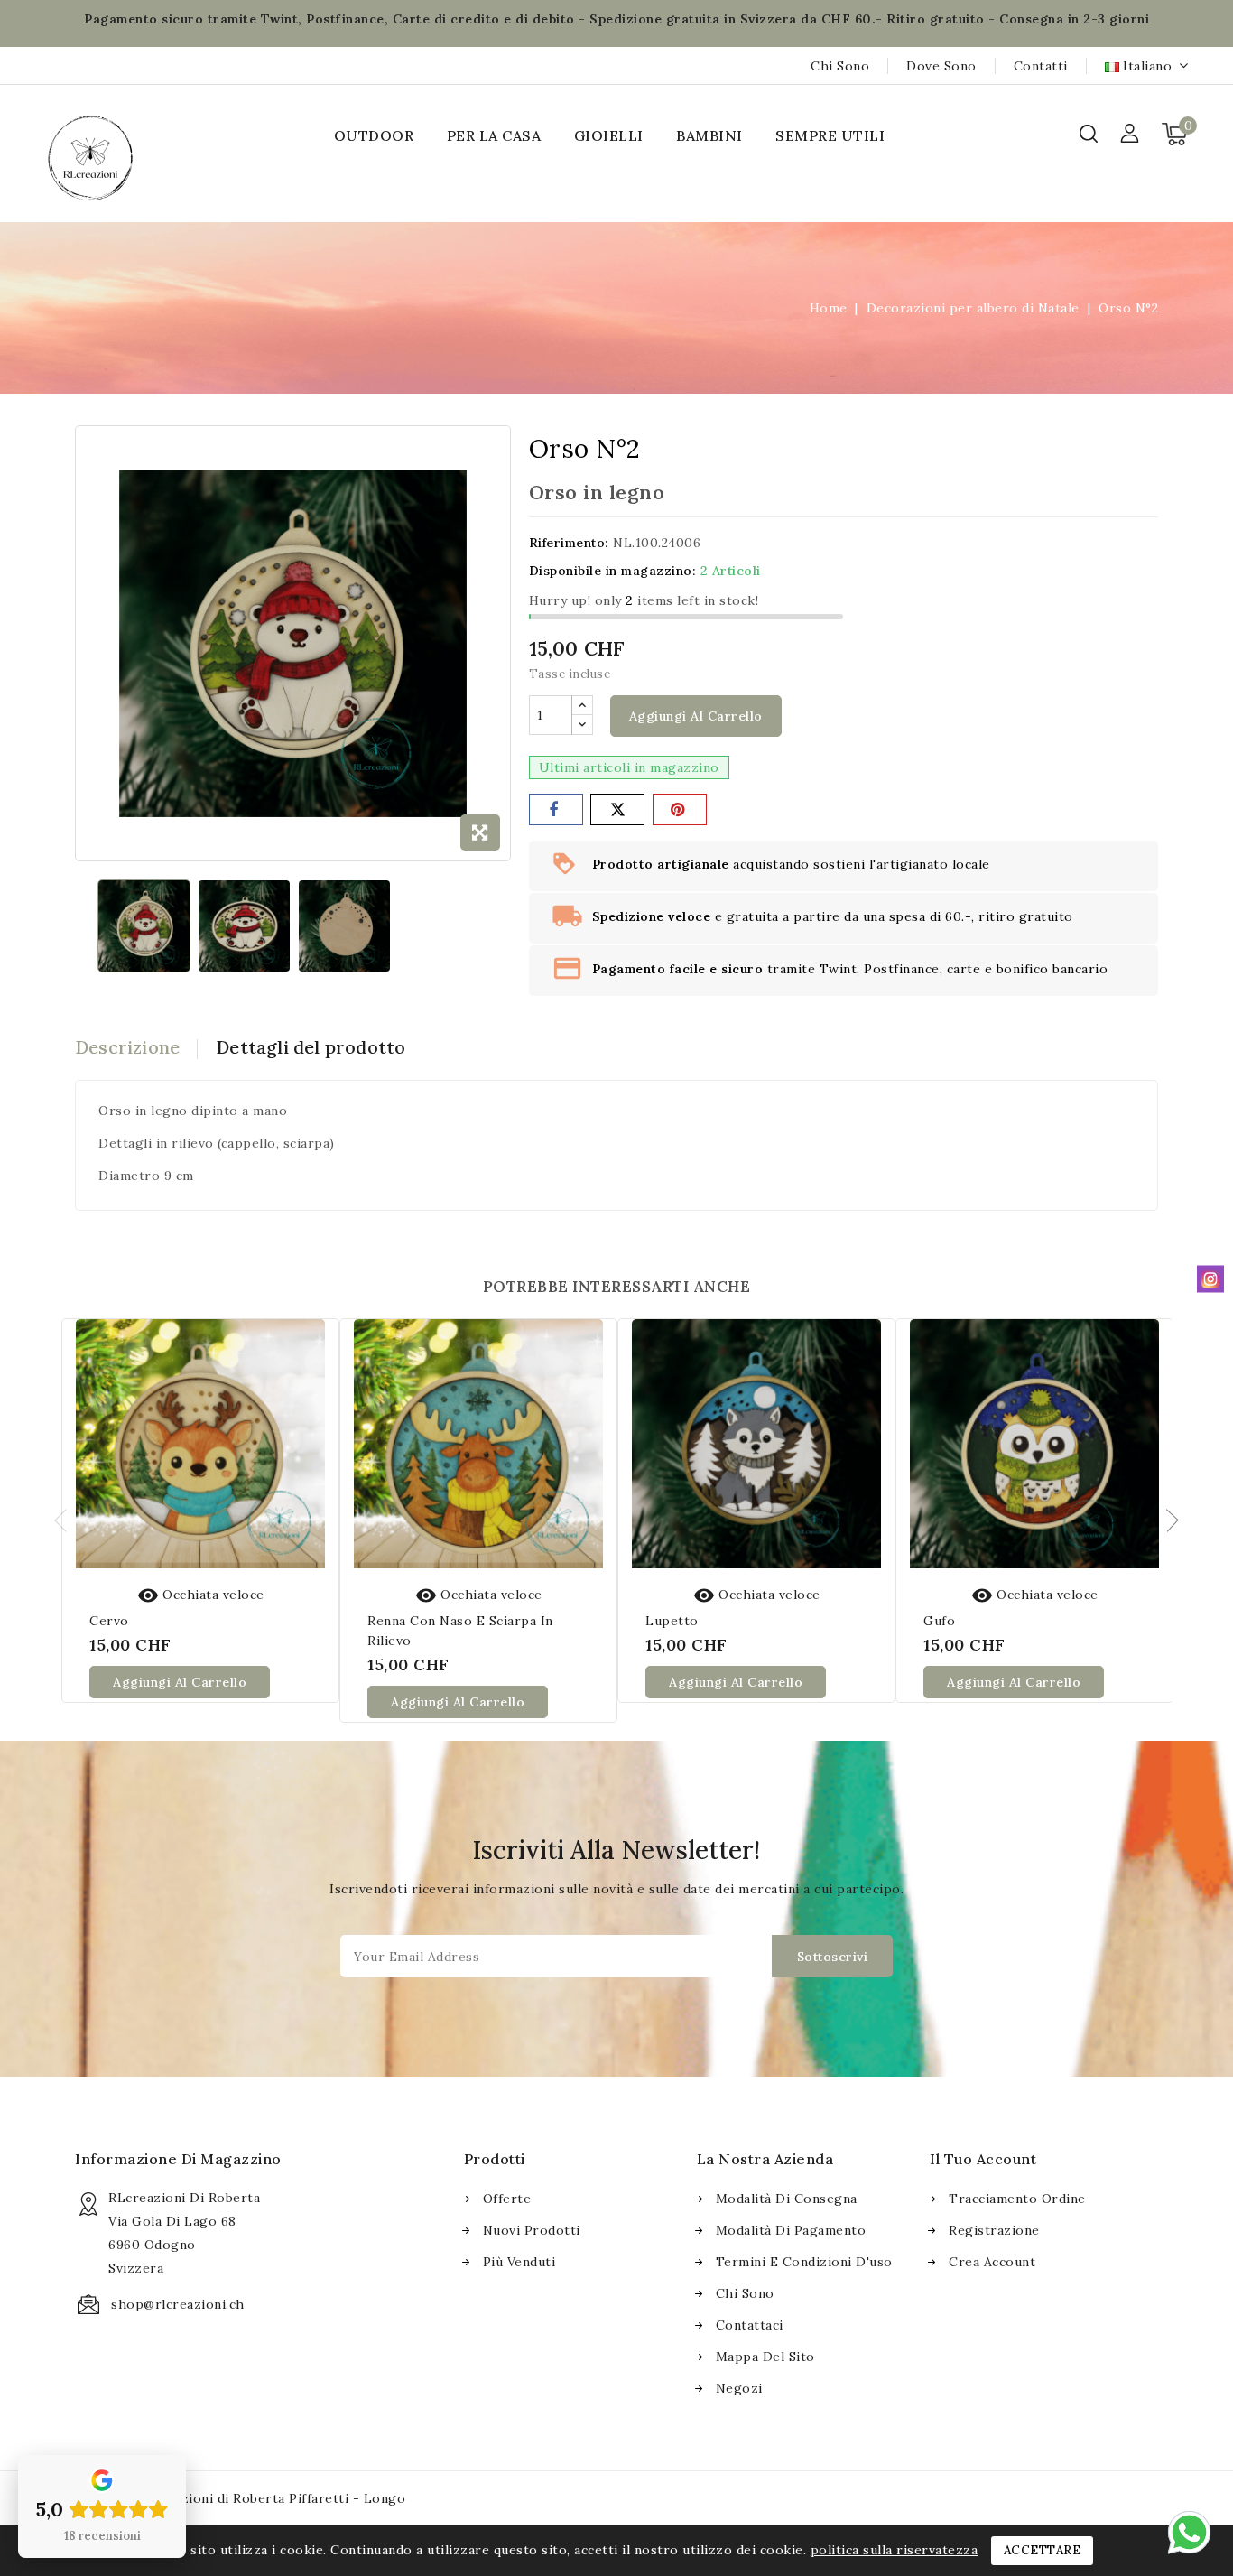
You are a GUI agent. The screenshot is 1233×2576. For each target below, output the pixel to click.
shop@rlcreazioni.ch (178, 2304)
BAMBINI (709, 135)
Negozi (739, 2388)
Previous (66, 1520)
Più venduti (519, 2262)
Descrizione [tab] (127, 1047)
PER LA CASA (494, 135)
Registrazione (994, 2230)
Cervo (109, 1621)
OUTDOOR (374, 135)
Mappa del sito (765, 2357)
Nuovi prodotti (532, 2230)
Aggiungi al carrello (696, 716)
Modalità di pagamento (791, 2230)
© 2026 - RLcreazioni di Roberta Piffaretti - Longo (240, 2498)
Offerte (507, 2199)
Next (1167, 1520)
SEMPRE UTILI (830, 135)
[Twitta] (617, 809)
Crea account (992, 2262)
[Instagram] (1210, 1279)
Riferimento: (569, 543)
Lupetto (672, 1621)
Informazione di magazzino (178, 2159)
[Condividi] (556, 809)
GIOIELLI (609, 135)
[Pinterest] (680, 809)
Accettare (1043, 2550)
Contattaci (750, 2325)
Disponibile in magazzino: (613, 571)
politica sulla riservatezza (895, 2550)
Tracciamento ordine (1017, 2199)
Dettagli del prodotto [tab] (311, 1047)
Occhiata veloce (201, 1595)
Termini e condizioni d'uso (804, 2262)
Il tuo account (983, 2159)
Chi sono (840, 66)
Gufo (939, 1621)
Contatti (1041, 66)
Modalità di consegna (787, 2199)
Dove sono (941, 66)
